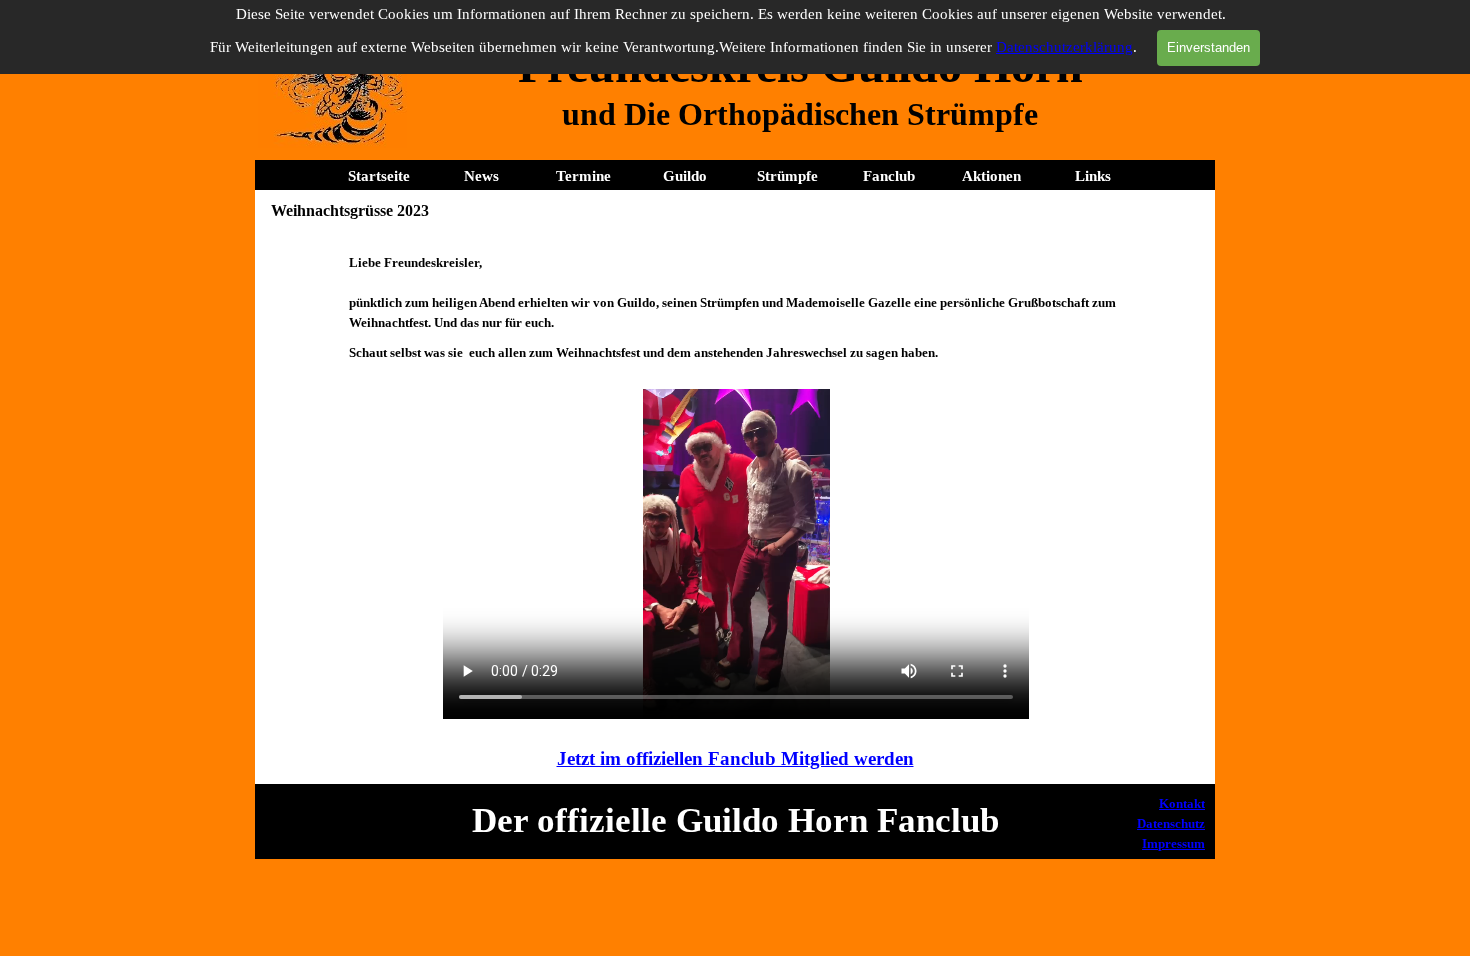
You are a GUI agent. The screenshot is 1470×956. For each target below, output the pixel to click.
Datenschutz (1171, 823)
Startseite (379, 176)
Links (1093, 176)
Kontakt (1182, 803)
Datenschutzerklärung (1064, 47)
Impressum (1173, 843)
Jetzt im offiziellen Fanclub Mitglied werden (735, 758)
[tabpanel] (800, 114)
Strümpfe (787, 176)
